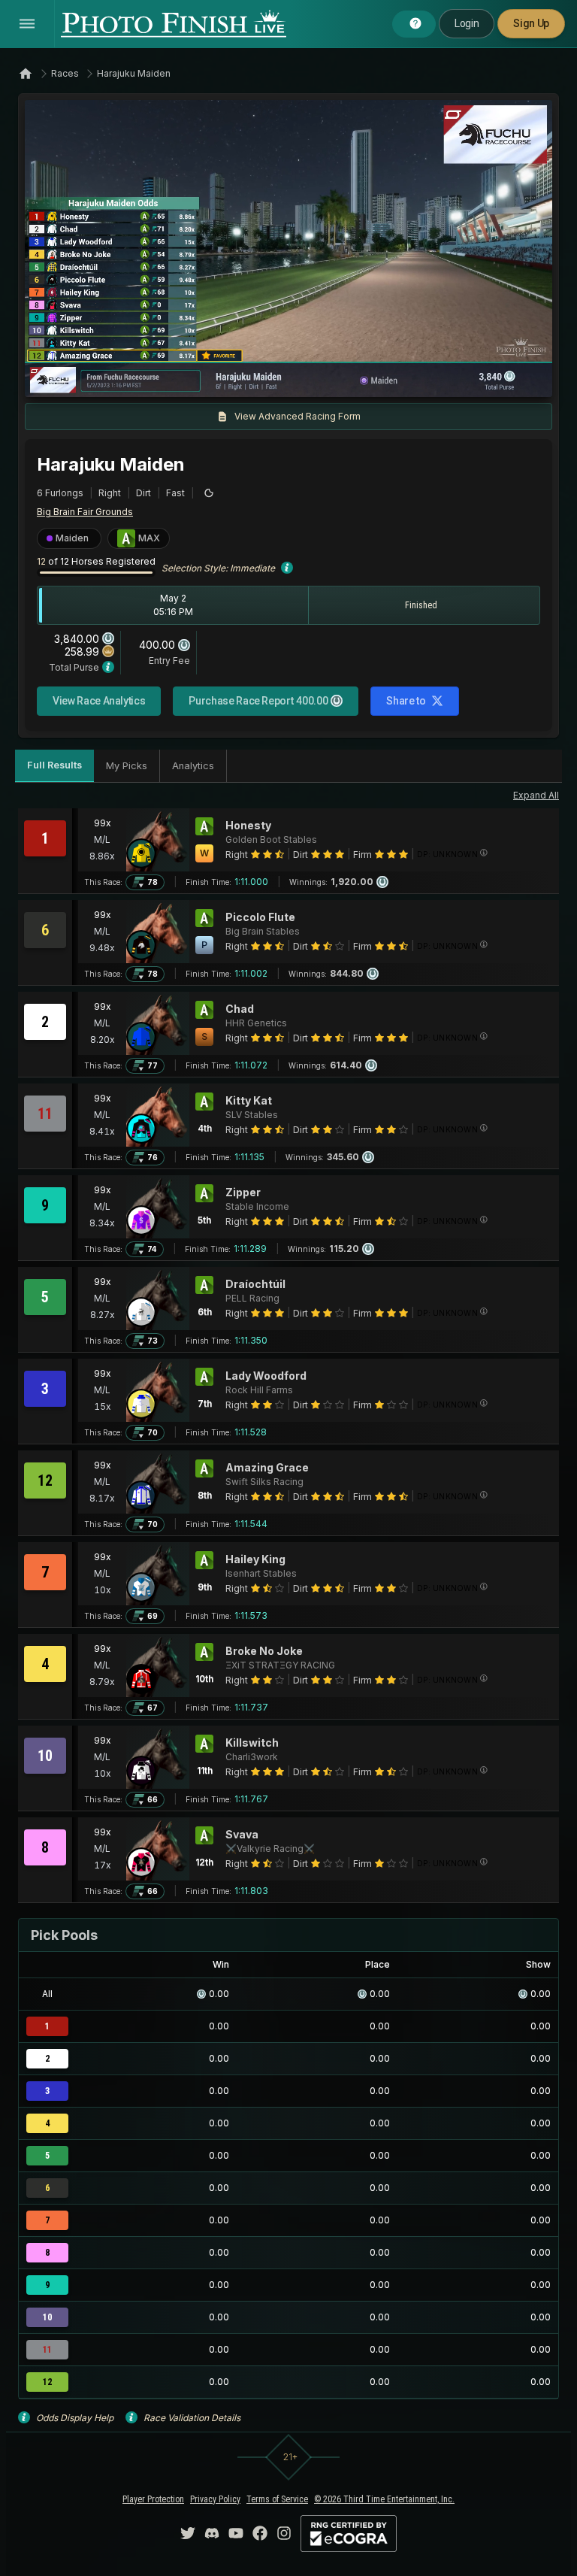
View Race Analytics (99, 701)
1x (189, 378)
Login (467, 23)
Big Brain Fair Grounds (85, 512)
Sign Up (531, 23)
